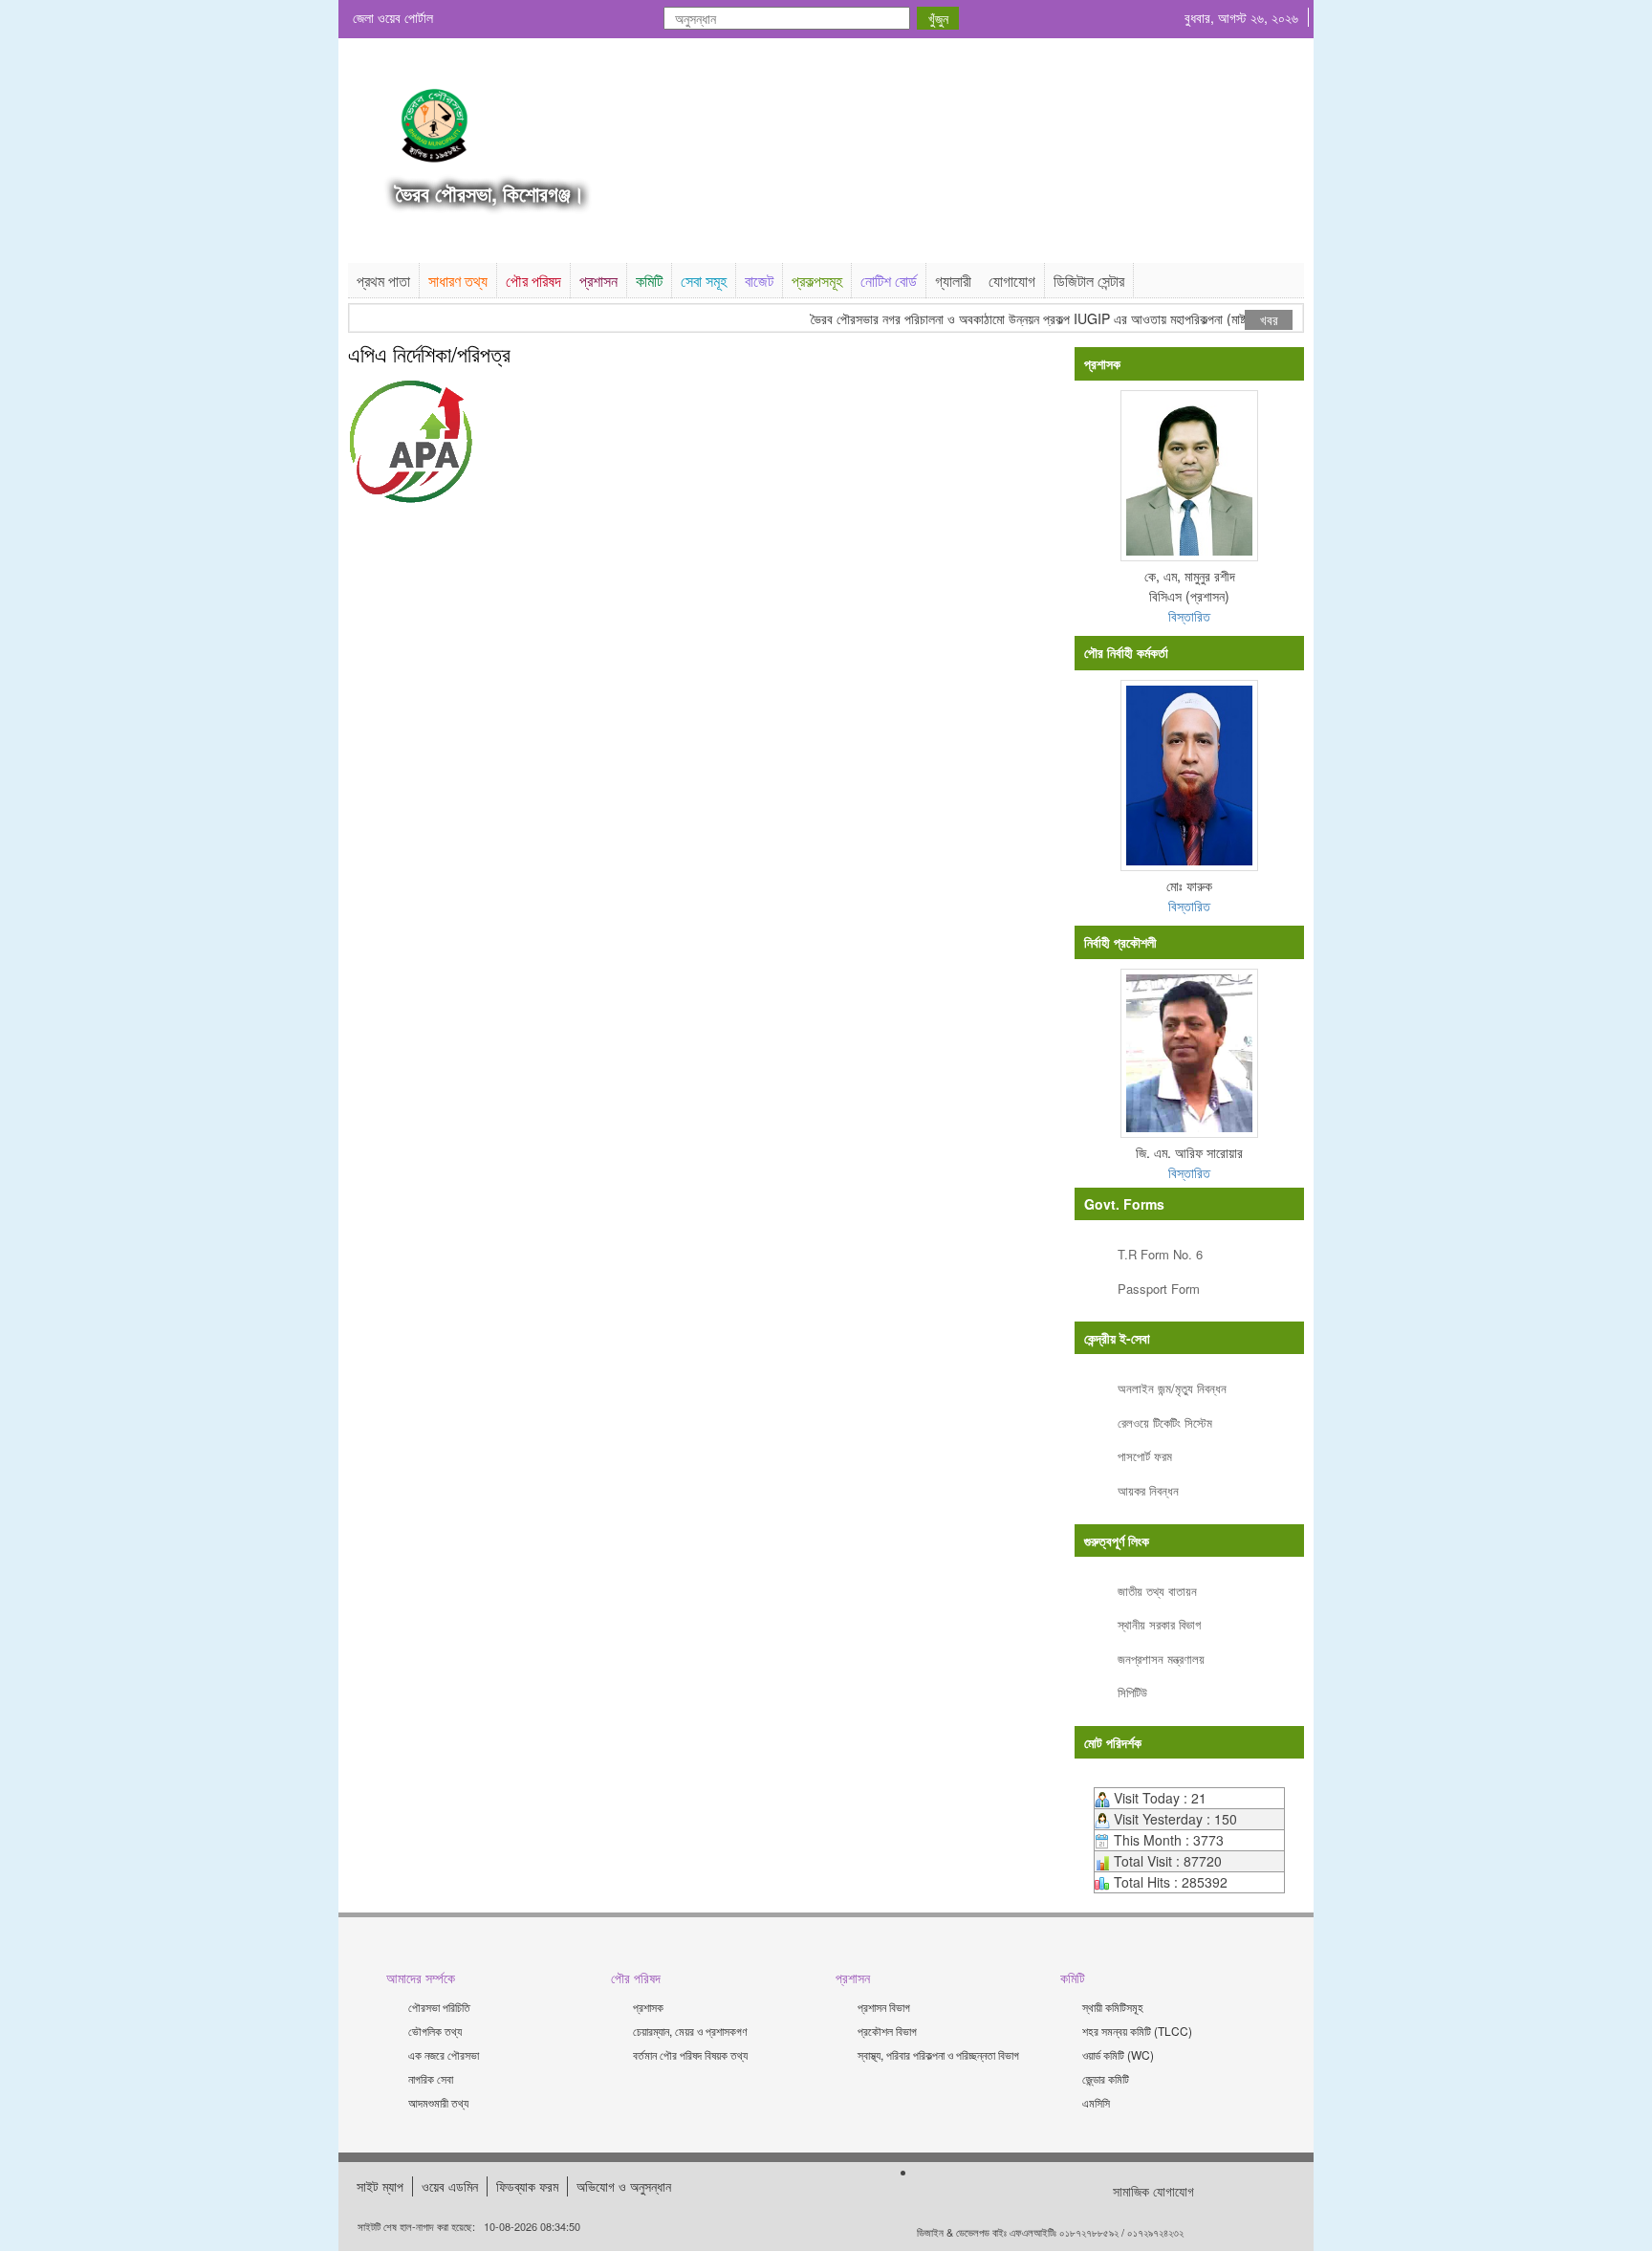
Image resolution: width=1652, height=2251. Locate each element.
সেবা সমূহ (704, 281)
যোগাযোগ (1012, 281)
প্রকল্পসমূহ (817, 281)
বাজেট (759, 281)
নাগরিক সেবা (431, 2078)
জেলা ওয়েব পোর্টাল (393, 17)
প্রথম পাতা (383, 281)
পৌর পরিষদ (533, 281)
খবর (1269, 319)
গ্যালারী (953, 281)
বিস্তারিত (1189, 616)
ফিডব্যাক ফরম (527, 2186)
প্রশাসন (598, 281)
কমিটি (649, 281)
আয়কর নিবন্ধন (1148, 1490)
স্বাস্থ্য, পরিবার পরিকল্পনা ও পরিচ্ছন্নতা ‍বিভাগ (938, 2054)
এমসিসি (1096, 2102)
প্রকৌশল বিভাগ (887, 2031)
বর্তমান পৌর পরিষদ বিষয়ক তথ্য (690, 2054)
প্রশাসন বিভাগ (884, 2007)
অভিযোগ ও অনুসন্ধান (624, 2186)
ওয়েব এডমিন (450, 2186)
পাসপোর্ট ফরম (1145, 1456)
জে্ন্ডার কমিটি (1106, 2078)
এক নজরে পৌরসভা (444, 2054)
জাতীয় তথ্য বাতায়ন (1157, 1591)
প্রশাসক (648, 2007)
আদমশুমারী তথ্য (438, 2102)
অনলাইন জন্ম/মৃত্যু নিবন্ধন (1172, 1388)
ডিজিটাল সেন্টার (1089, 281)
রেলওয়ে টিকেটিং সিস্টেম (1165, 1422)
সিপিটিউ (1132, 1692)
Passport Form (1159, 1289)
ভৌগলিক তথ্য (435, 2031)
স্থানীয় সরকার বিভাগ (1159, 1624)
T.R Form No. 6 (1160, 1254)
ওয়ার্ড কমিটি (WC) (1118, 2054)
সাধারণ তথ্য (458, 281)
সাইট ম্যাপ (380, 2186)
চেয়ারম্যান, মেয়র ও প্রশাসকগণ (690, 2031)
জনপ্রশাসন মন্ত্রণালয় (1161, 1659)
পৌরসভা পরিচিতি (439, 2007)
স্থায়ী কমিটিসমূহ (1113, 2007)
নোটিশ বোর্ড (889, 281)
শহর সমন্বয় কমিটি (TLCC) (1137, 2031)
